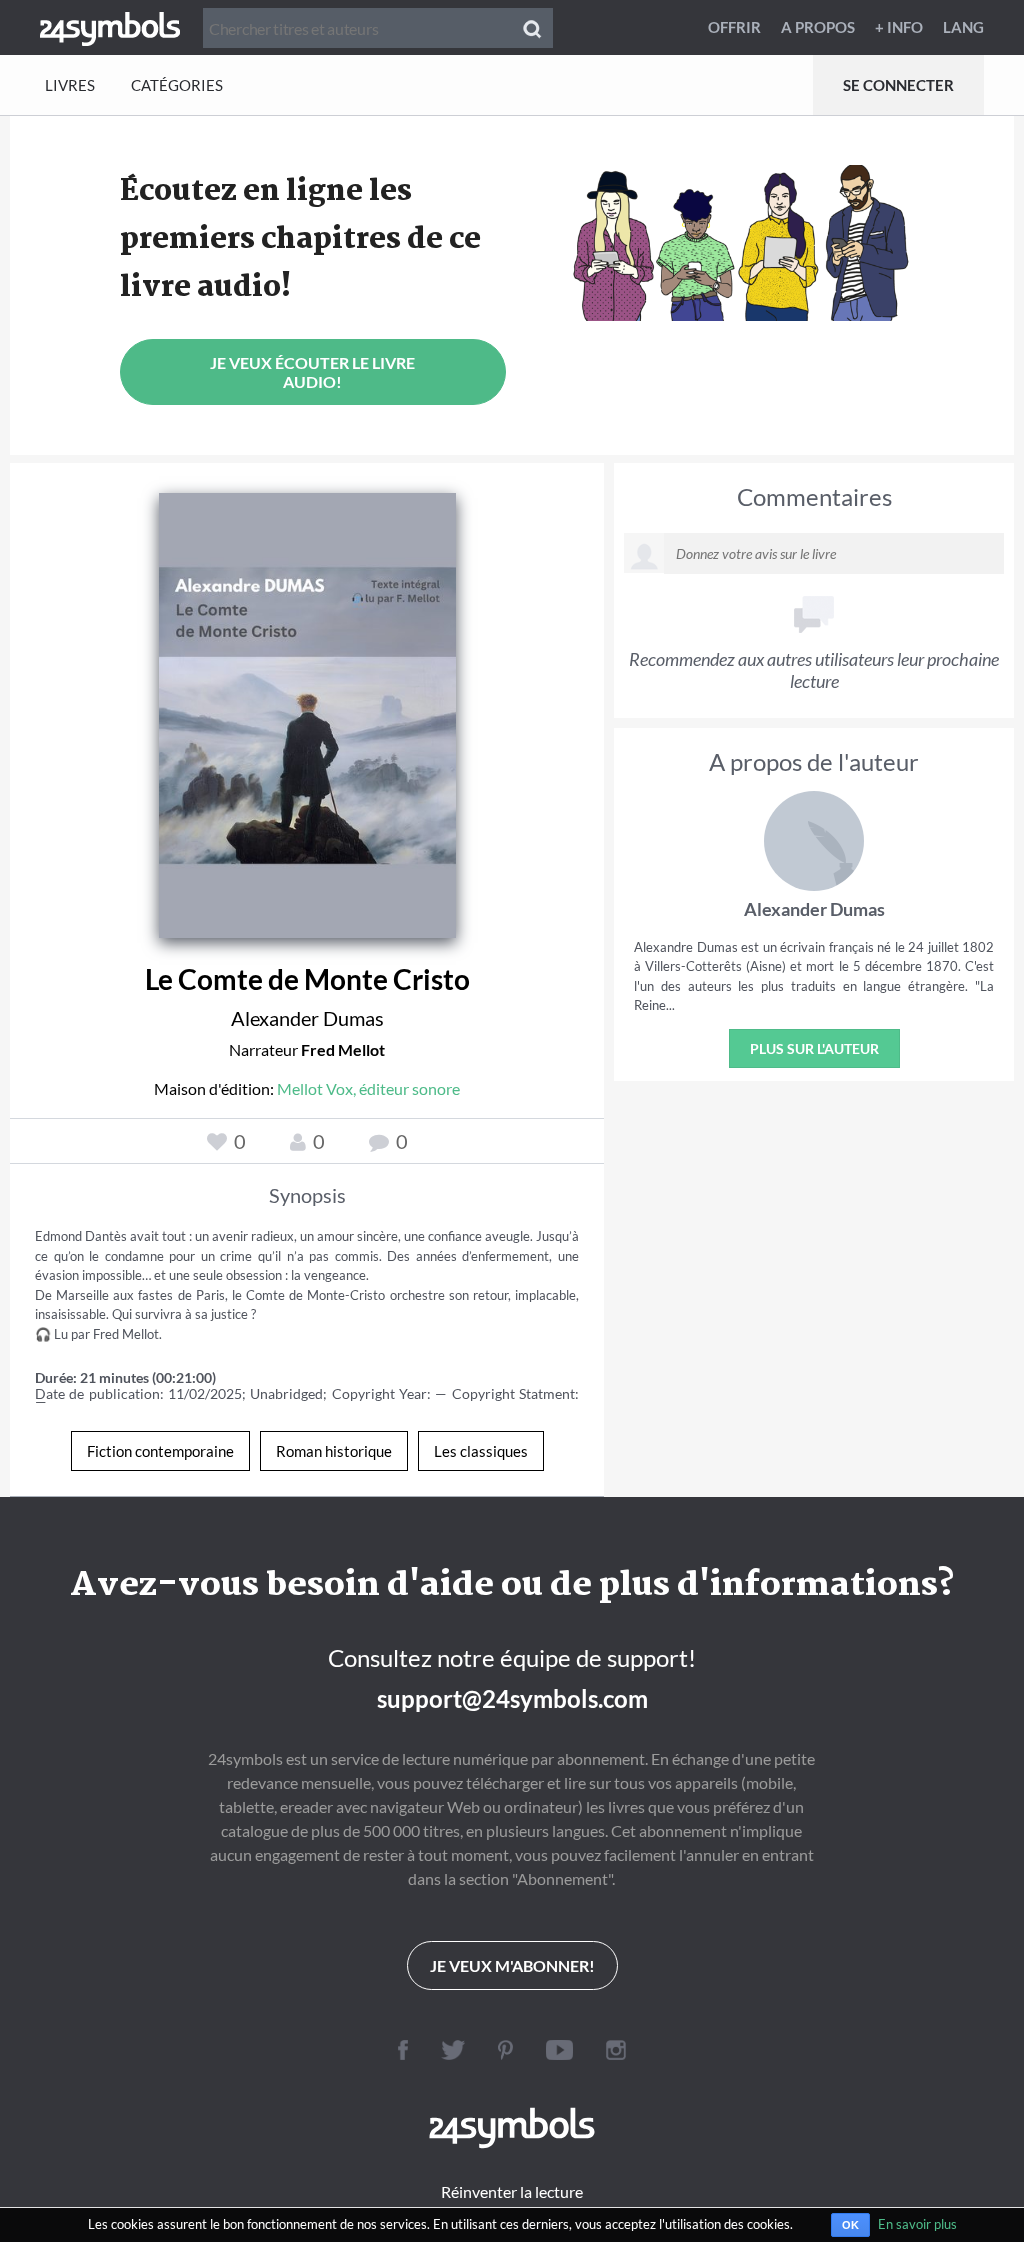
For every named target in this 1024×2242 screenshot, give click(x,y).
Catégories (177, 85)
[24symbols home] (110, 27)
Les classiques (481, 1451)
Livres (70, 85)
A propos (818, 27)
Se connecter (898, 85)
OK (850, 2225)
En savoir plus (917, 2224)
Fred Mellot (343, 1049)
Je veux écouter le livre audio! (312, 372)
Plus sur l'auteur (814, 1048)
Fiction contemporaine (160, 1451)
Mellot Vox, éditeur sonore (368, 1088)
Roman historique (334, 1451)
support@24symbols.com (512, 1698)
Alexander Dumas (307, 1018)
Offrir (734, 27)
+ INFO (899, 27)
